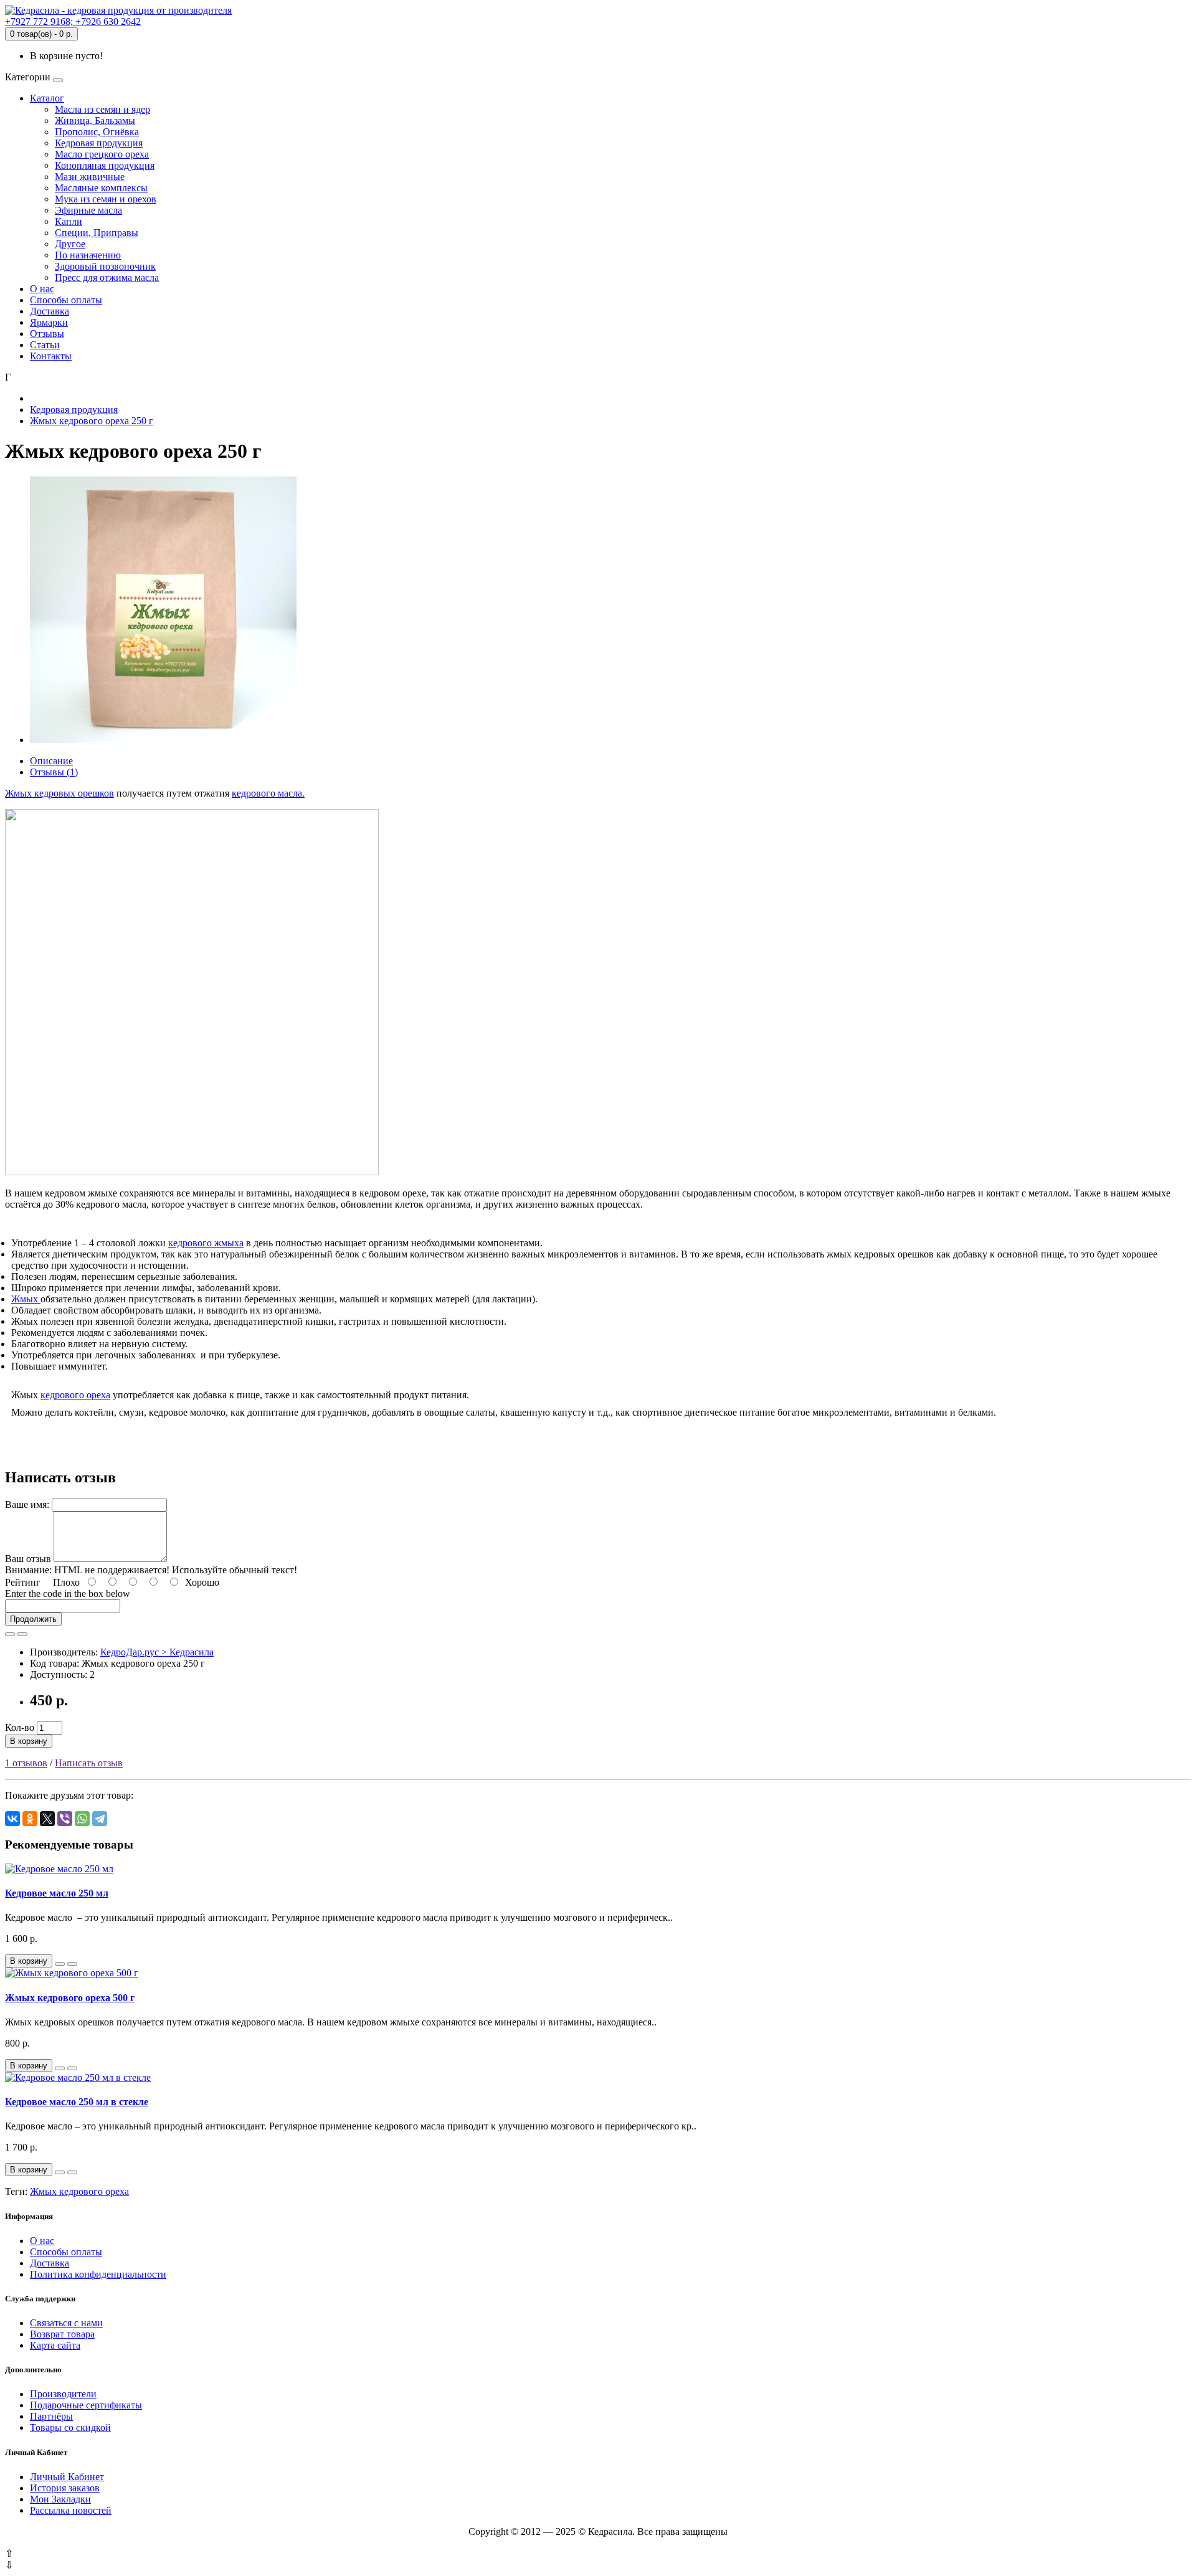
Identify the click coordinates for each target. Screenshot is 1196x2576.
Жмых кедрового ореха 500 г (70, 1998)
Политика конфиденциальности (98, 2274)
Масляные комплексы (101, 188)
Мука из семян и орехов (106, 199)
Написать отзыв (89, 1763)
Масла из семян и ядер (102, 109)
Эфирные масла (88, 210)
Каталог (47, 98)
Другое (70, 244)
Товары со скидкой (70, 2427)
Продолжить (33, 1619)
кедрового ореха (75, 1395)
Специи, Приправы (97, 233)
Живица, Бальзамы (95, 121)
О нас (42, 289)
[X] (47, 1819)
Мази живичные (90, 177)
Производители (63, 2394)
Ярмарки (49, 322)
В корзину (29, 1741)
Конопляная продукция (105, 165)
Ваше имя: (27, 1504)
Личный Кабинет (67, 2477)
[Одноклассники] (30, 1819)
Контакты (51, 356)
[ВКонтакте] (12, 1819)
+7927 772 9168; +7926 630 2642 (73, 21)
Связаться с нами (66, 2323)
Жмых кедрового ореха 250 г (92, 421)
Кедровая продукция (99, 143)
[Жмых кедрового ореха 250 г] (163, 740)
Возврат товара (62, 2334)
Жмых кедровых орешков (59, 793)
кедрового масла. (268, 793)
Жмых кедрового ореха (79, 2191)
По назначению (88, 255)
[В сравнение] (22, 1634)
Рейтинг (23, 1582)
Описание (51, 761)
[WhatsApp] (82, 1819)
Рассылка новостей (71, 2510)
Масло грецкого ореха (102, 154)
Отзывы (47, 334)
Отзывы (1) (54, 772)
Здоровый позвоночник (105, 266)
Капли (69, 221)
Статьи (45, 345)
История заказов (65, 2488)
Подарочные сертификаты (86, 2405)
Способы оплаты (66, 300)
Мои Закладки (60, 2499)
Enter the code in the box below (68, 1593)
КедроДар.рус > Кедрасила (157, 1652)
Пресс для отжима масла (107, 277)
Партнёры (51, 2416)
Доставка (50, 311)
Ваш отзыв (28, 1559)
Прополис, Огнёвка (97, 132)
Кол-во (20, 1727)
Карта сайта (55, 2345)
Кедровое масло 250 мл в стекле (77, 2102)
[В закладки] (10, 1634)
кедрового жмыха (206, 1243)
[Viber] (65, 1819)
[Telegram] (100, 1819)
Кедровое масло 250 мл (57, 1893)
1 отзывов (26, 1763)
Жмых (25, 1299)
